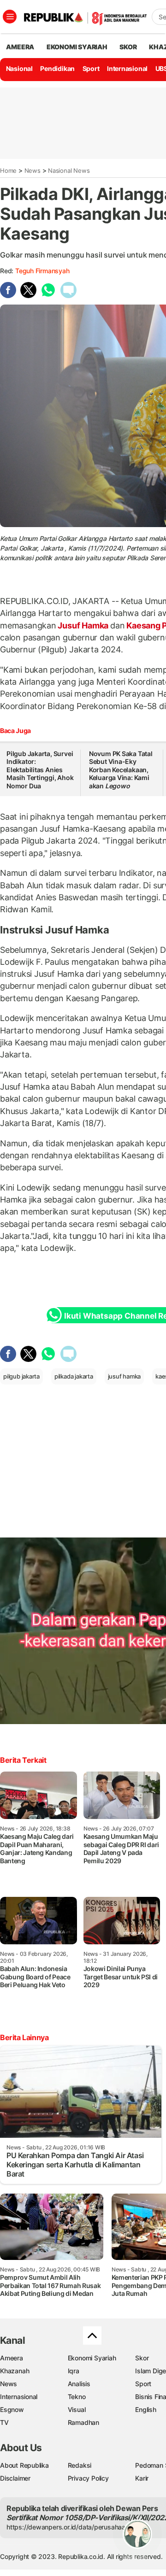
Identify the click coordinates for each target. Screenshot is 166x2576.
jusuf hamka (125, 1376)
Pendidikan (57, 68)
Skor (142, 2358)
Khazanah (15, 2371)
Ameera (12, 2358)
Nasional (19, 68)
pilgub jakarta (21, 1376)
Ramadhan (83, 2422)
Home (8, 170)
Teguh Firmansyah (42, 271)
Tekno (77, 2397)
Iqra (74, 2371)
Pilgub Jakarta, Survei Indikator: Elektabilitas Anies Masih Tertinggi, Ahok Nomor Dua (40, 770)
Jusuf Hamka (83, 625)
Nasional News (69, 170)
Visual (77, 2409)
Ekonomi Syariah (77, 47)
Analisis (79, 2384)
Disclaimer (15, 2478)
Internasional (127, 68)
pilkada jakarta (74, 1376)
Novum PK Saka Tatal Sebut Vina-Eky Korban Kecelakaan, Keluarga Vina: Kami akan (121, 770)
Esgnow (12, 2409)
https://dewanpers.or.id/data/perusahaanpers (74, 2527)
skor (128, 47)
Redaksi (80, 2465)
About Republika (24, 2465)
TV (4, 2422)
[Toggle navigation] (10, 17)
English (146, 2409)
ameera (20, 47)
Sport (91, 68)
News (33, 170)
